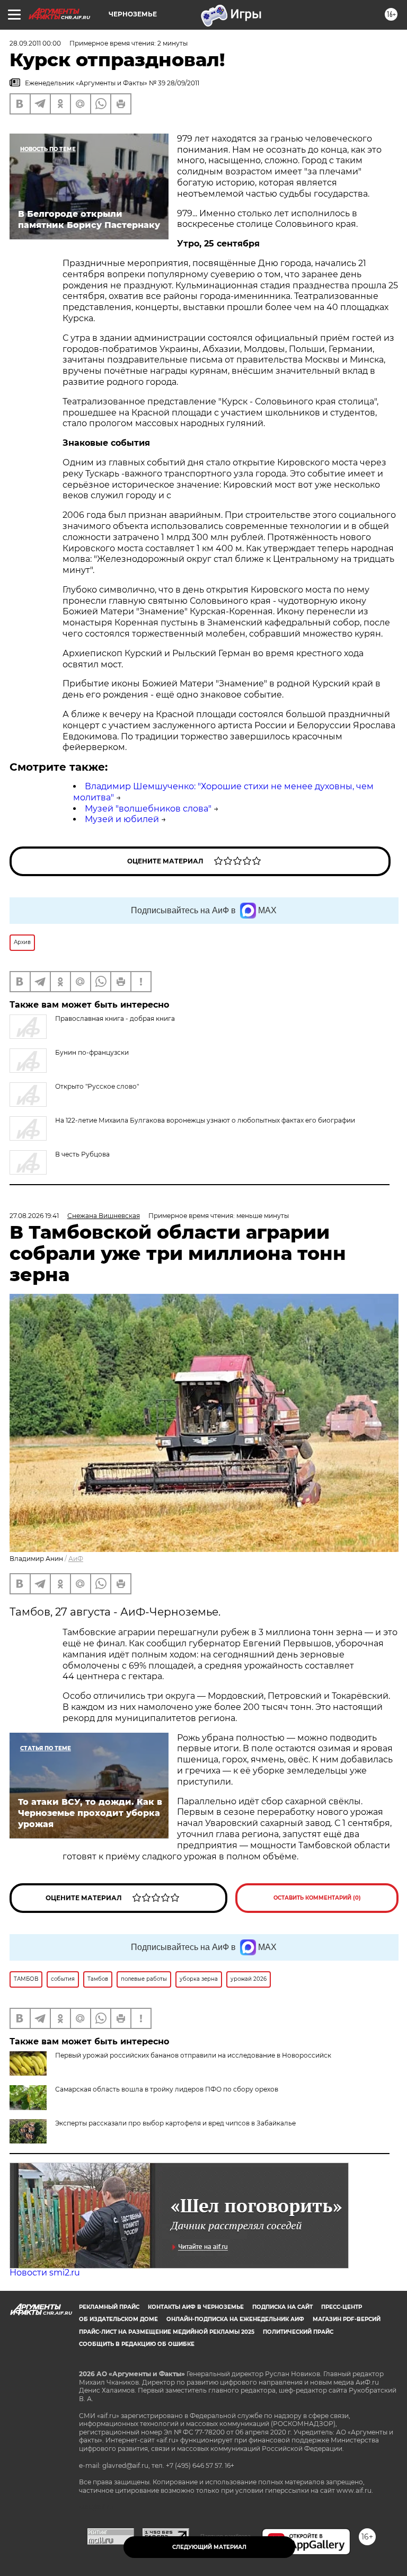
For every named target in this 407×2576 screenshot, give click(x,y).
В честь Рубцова (82, 1154)
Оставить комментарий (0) (317, 1898)
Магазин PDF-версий (347, 2319)
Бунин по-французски (92, 1052)
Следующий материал (209, 2547)
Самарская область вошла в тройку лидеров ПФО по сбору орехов (167, 2089)
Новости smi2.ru (45, 2273)
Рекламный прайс (109, 2307)
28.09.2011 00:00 (35, 43)
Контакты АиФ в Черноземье (196, 2307)
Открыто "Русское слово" (97, 1086)
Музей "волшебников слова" (148, 809)
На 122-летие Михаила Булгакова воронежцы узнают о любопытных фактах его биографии (205, 1120)
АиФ (76, 1559)
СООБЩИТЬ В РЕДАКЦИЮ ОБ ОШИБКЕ (137, 2344)
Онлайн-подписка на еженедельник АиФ (235, 2319)
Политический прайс (298, 2332)
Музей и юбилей (122, 819)
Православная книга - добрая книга (115, 1018)
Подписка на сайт (282, 2307)
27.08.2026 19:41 (34, 1216)
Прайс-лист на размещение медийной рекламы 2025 (167, 2332)
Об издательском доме (118, 2319)
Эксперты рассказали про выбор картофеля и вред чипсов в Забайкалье (175, 2123)
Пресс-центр (342, 2307)
